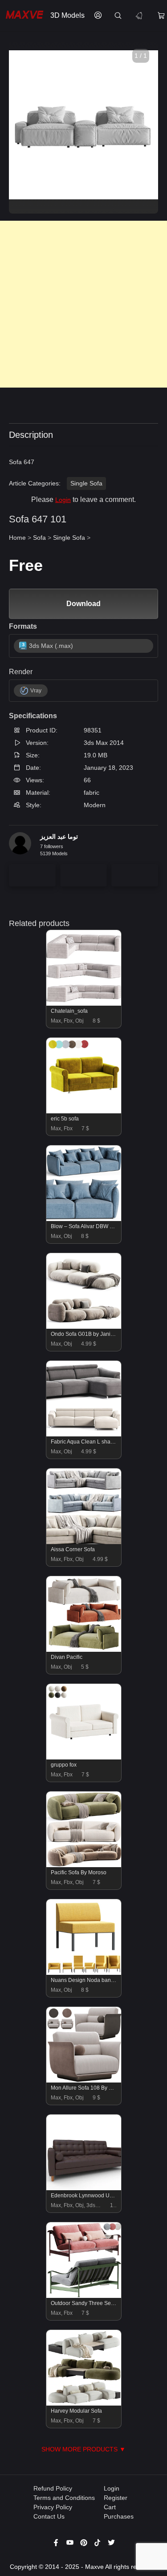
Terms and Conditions (64, 2498)
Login (63, 500)
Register (116, 2498)
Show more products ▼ (83, 2449)
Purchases (119, 2516)
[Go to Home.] (23, 16)
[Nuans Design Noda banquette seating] (84, 1973)
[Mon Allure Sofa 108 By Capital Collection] (84, 2080)
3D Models (67, 15)
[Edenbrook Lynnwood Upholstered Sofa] (84, 2188)
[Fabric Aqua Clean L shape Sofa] (84, 1434)
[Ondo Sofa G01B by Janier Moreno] (84, 1326)
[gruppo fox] (84, 1757)
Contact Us (49, 2516)
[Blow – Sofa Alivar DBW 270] (84, 1219)
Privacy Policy (53, 2507)
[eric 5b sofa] (84, 1111)
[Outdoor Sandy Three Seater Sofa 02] (84, 2296)
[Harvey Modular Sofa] (84, 2403)
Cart (110, 2507)
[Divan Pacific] (84, 1650)
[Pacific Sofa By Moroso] (84, 1865)
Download (83, 604)
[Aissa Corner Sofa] (84, 1542)
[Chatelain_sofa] (84, 1003)
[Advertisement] (83, 304)
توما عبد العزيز (59, 837)
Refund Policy (53, 2488)
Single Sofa (86, 483)
